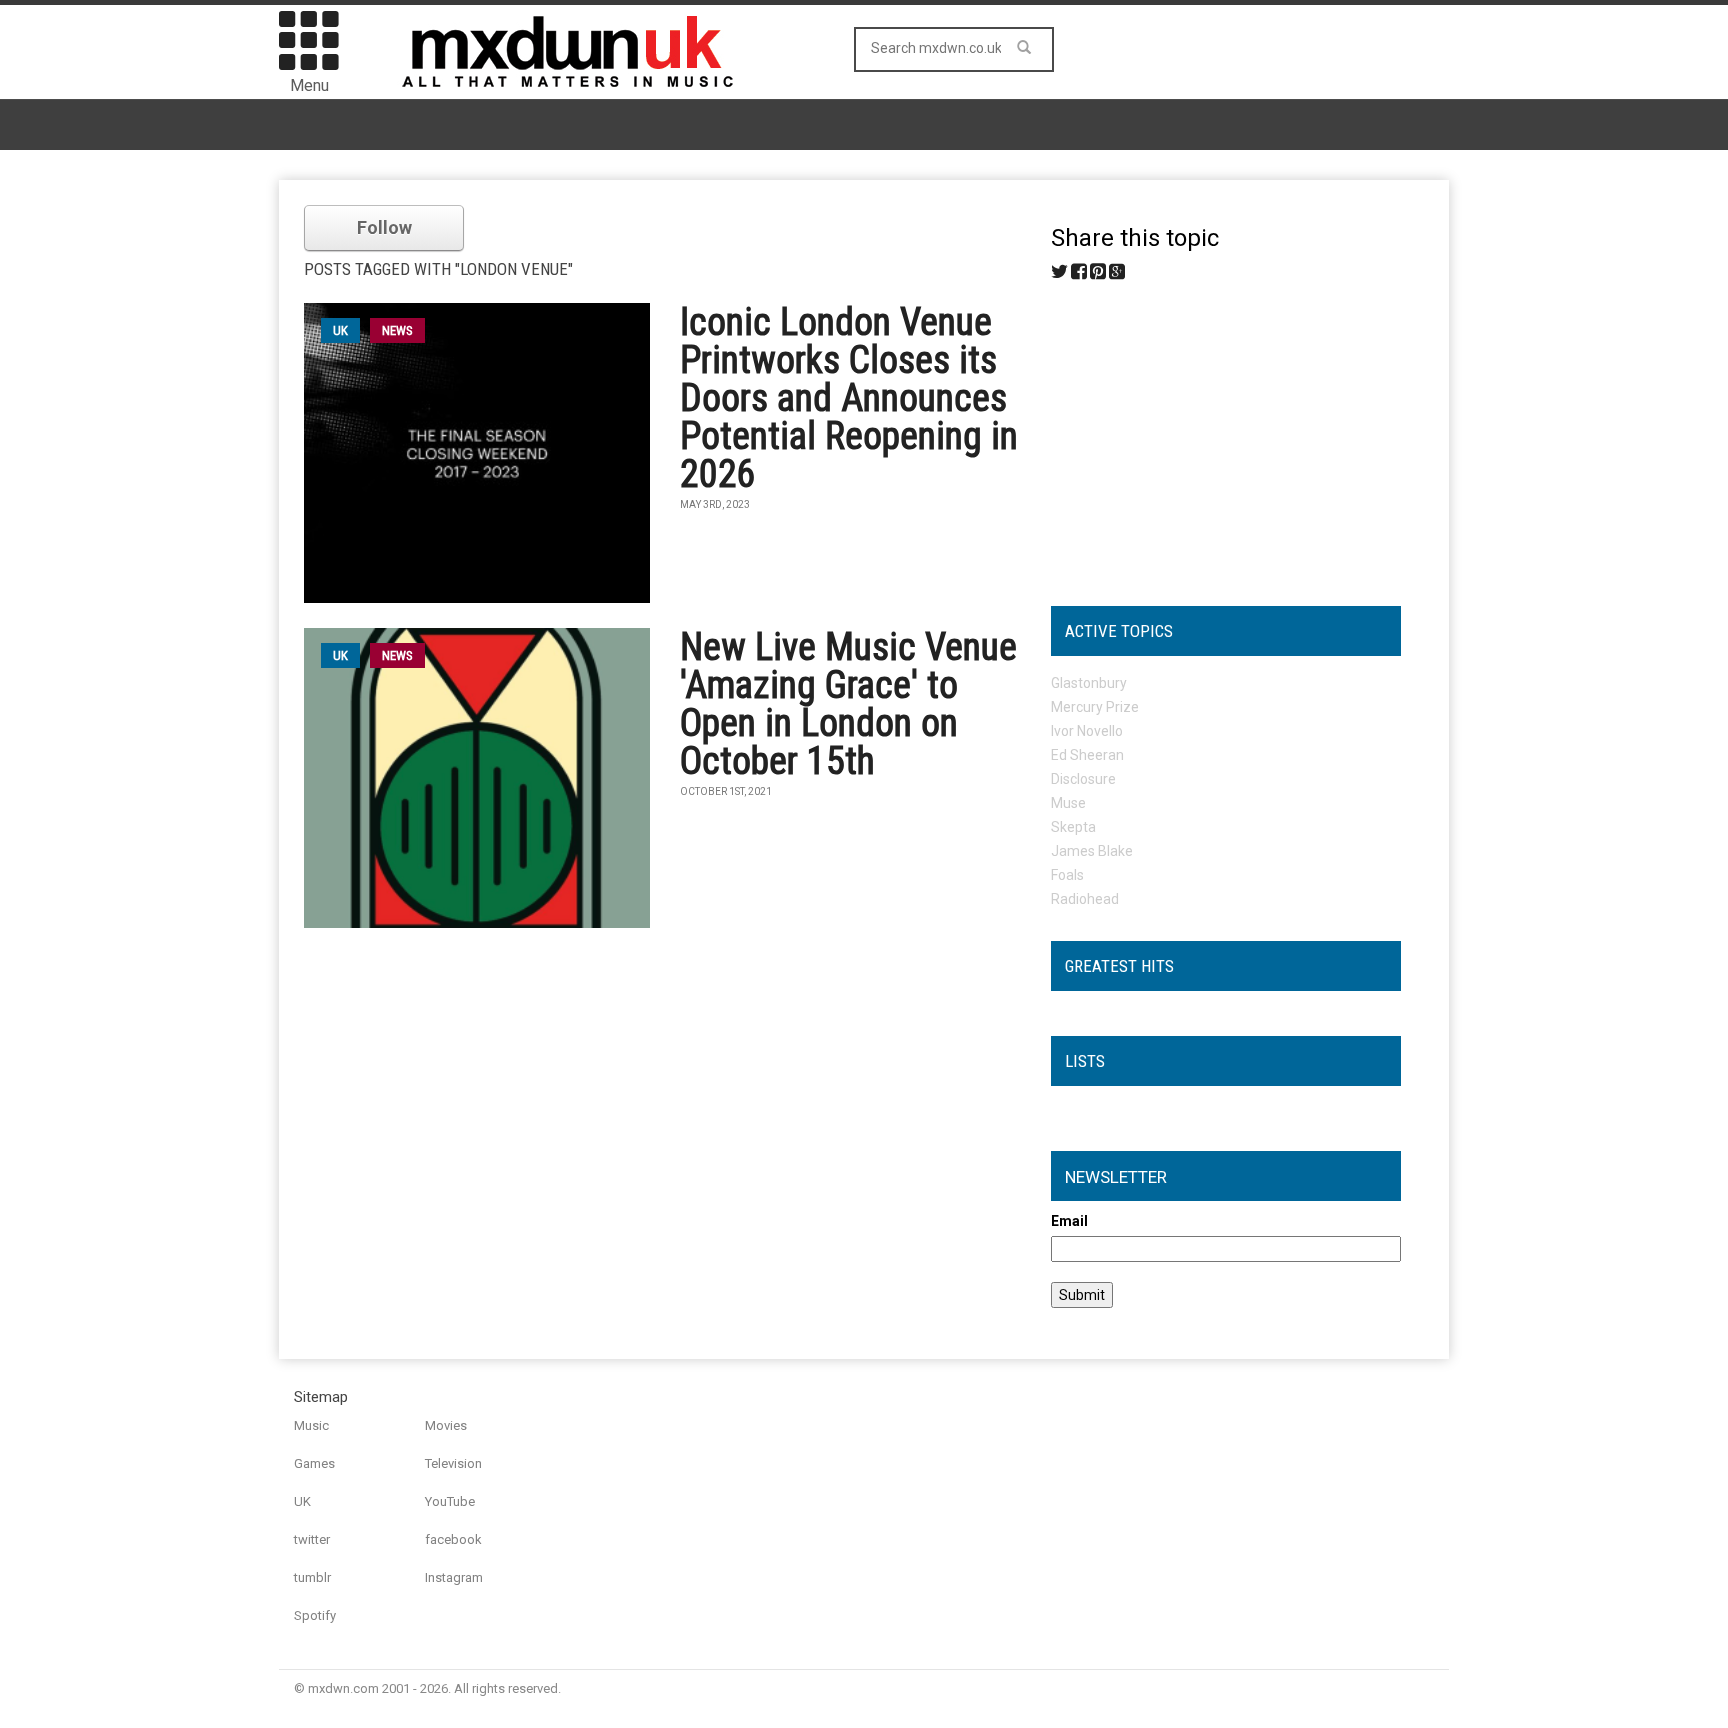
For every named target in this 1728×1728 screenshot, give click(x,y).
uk (340, 330)
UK (302, 1501)
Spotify (315, 1615)
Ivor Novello (1087, 731)
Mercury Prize (1095, 707)
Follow (384, 227)
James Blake (1092, 851)
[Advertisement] (1226, 436)
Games (314, 1463)
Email (1069, 1221)
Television (453, 1463)
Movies (446, 1425)
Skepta (1073, 827)
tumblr (312, 1577)
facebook (453, 1539)
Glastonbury (1089, 683)
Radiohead (1085, 899)
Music (311, 1425)
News (397, 330)
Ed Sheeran (1087, 755)
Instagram (454, 1577)
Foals (1067, 875)
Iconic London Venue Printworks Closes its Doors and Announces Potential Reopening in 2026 (849, 398)
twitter (312, 1539)
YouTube (450, 1501)
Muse (1068, 803)
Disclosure (1083, 779)
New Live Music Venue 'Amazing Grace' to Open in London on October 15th (848, 704)
